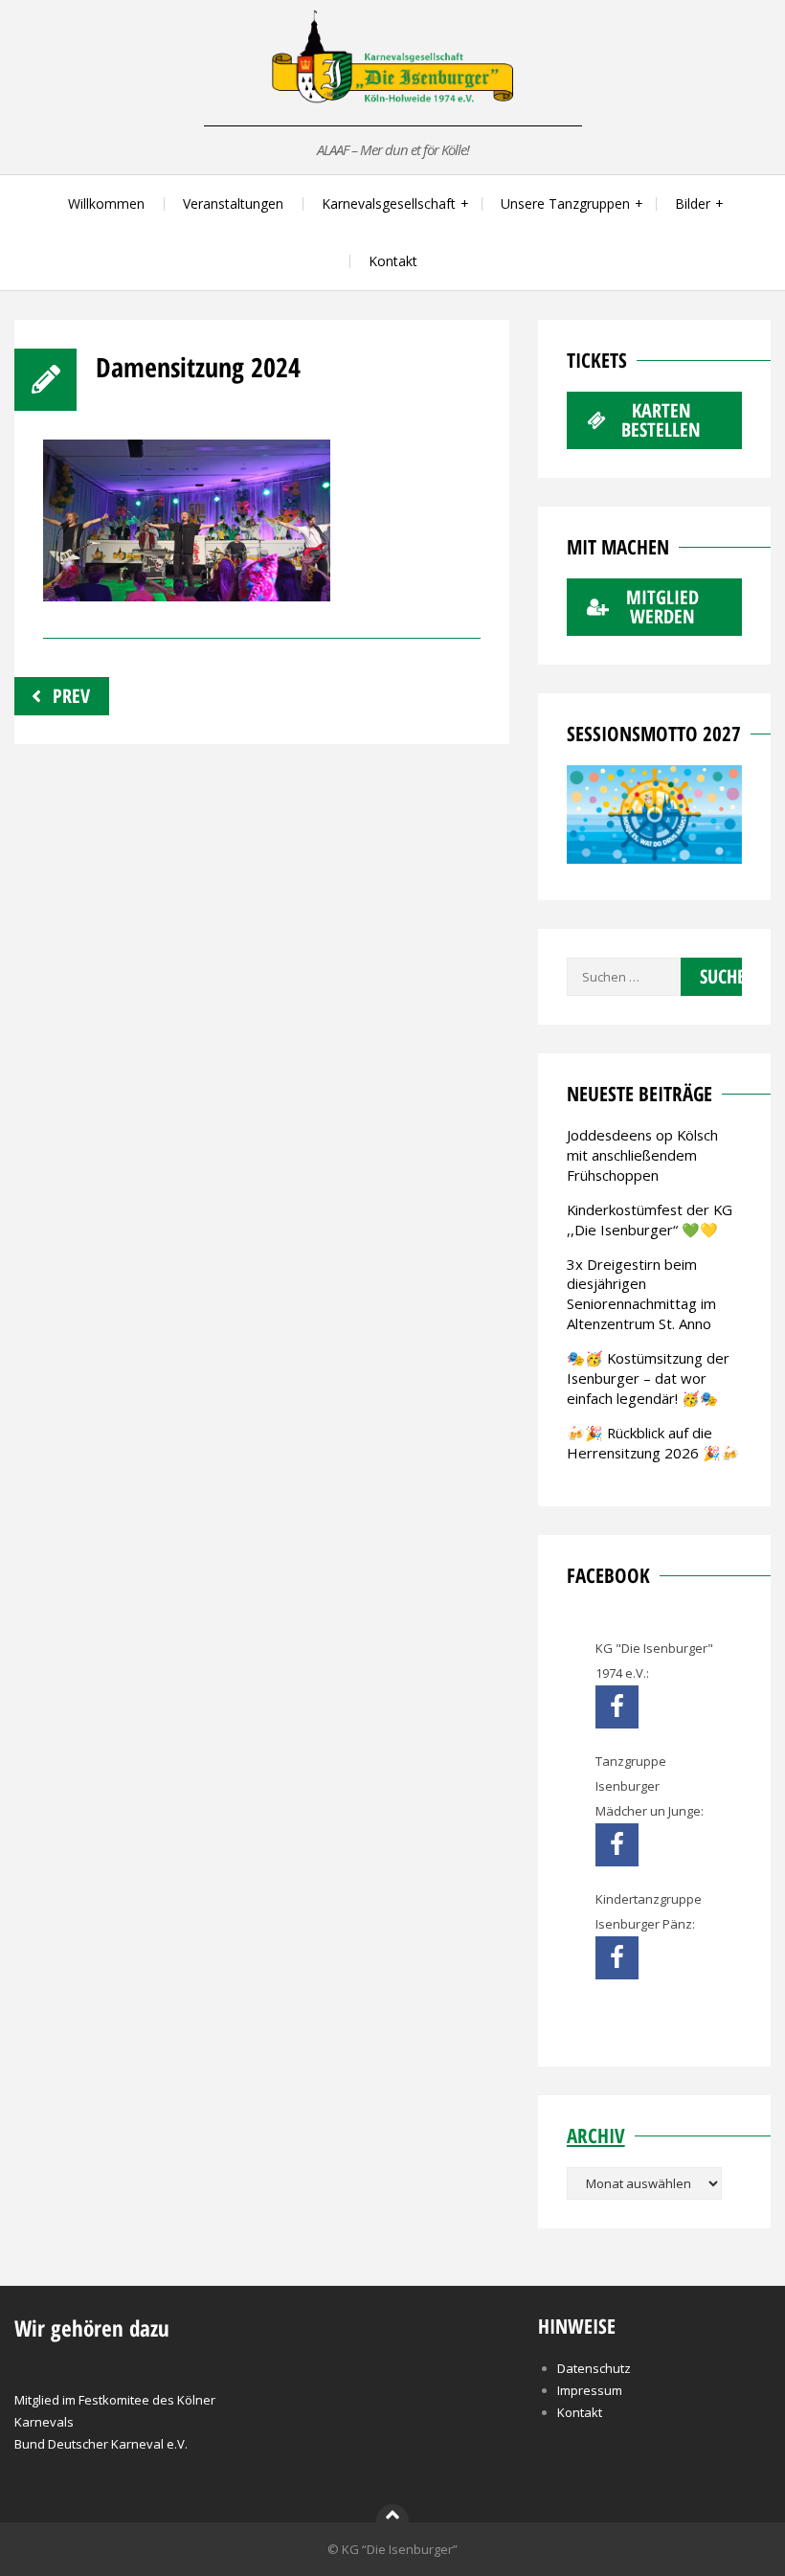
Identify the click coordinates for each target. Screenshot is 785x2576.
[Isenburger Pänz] (617, 1958)
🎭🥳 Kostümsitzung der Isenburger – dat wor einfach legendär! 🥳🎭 (648, 1378)
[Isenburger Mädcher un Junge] (617, 1845)
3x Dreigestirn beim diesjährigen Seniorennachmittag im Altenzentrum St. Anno (641, 1294)
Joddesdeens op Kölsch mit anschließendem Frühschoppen (642, 1155)
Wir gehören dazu (92, 2328)
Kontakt (393, 261)
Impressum (590, 2390)
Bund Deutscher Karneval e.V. (101, 2444)
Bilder (693, 203)
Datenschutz (594, 2368)
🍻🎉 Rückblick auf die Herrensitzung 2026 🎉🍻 (653, 1443)
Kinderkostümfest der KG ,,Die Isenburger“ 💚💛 (650, 1220)
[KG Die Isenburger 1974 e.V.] (617, 1707)
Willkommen (106, 203)
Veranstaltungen (233, 203)
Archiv (596, 2135)
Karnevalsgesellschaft (389, 203)
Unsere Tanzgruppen (565, 203)
